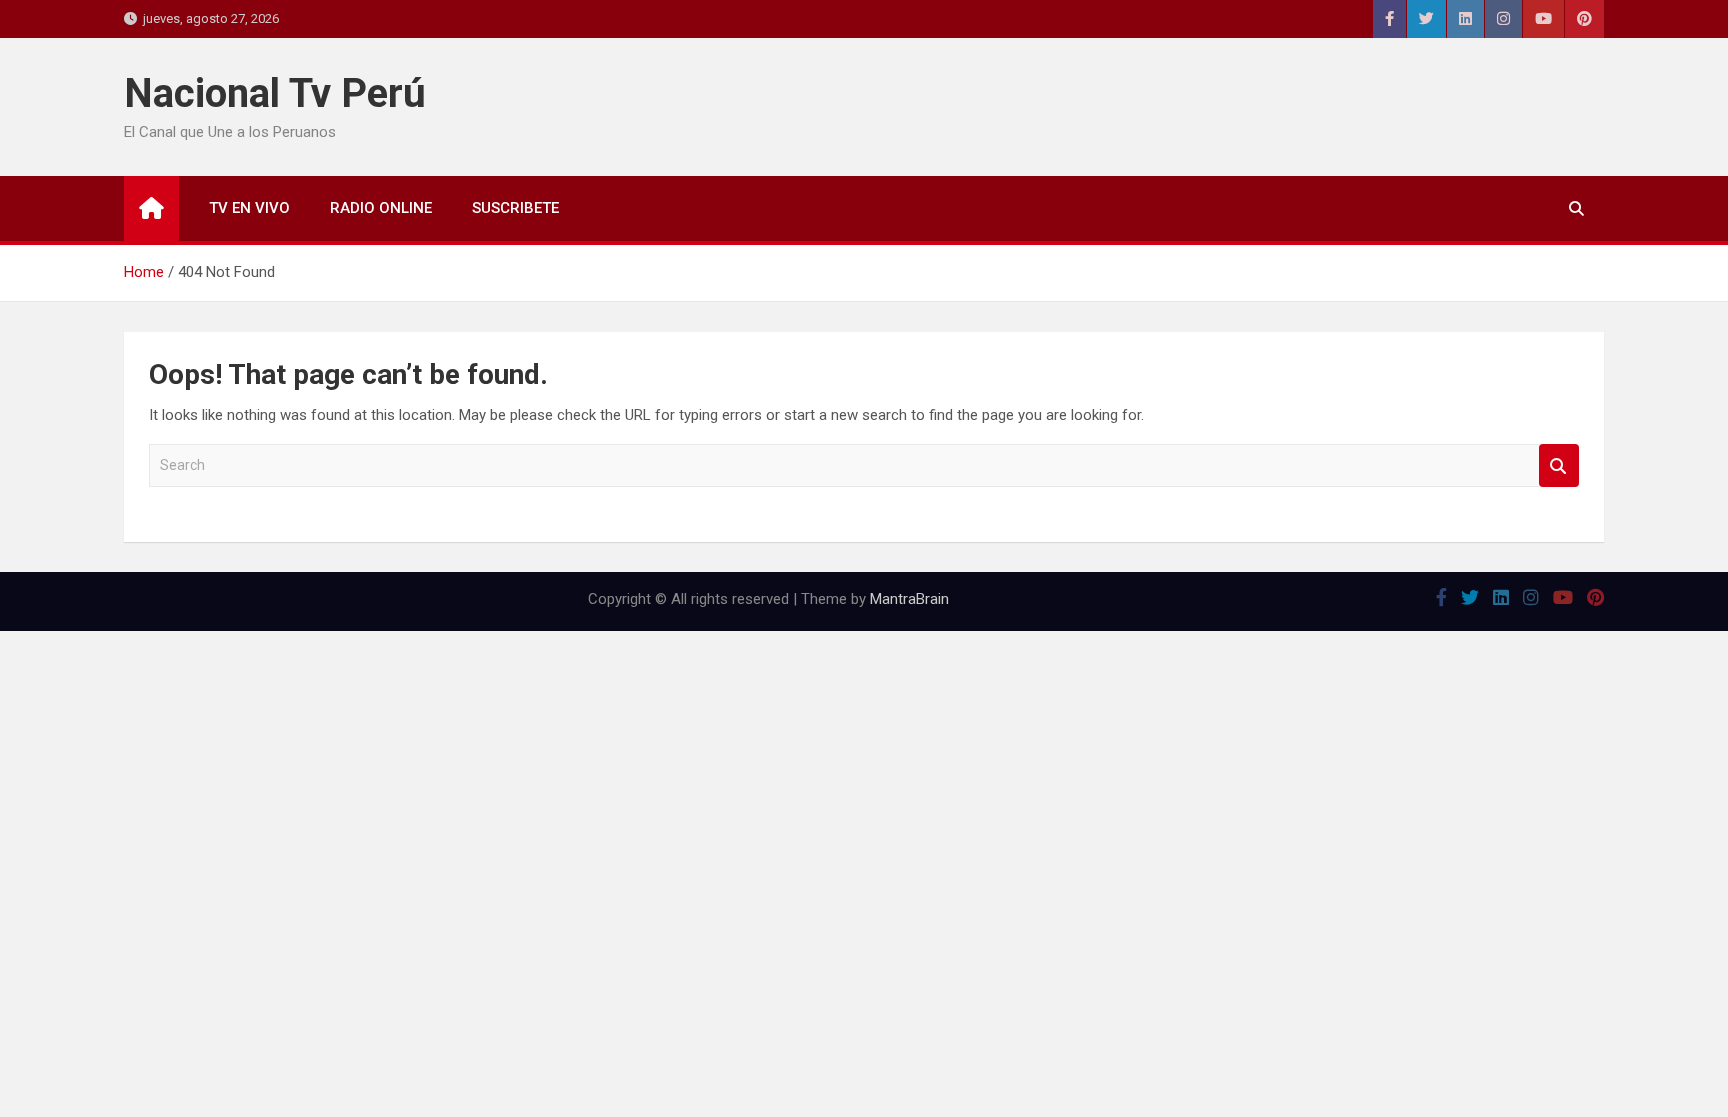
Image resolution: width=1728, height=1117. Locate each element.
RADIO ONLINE (381, 208)
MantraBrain (909, 599)
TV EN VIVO (249, 208)
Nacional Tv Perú (275, 93)
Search (1559, 465)
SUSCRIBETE (515, 208)
